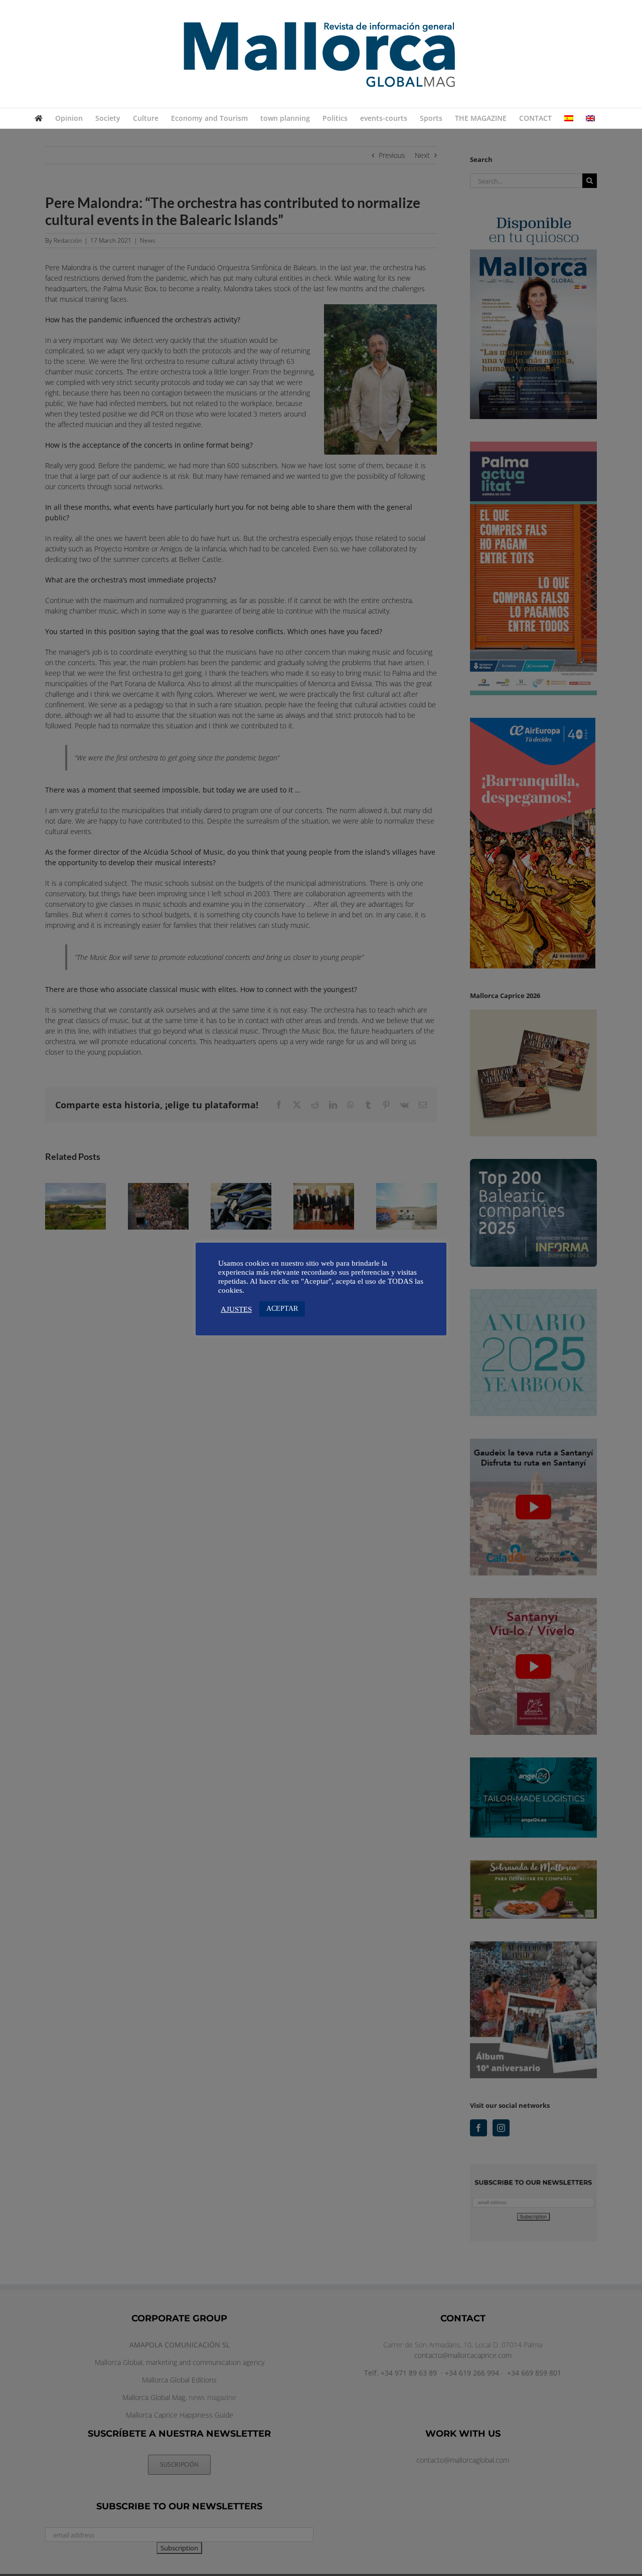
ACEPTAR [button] (282, 1309)
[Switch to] (569, 118)
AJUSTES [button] (236, 1309)
